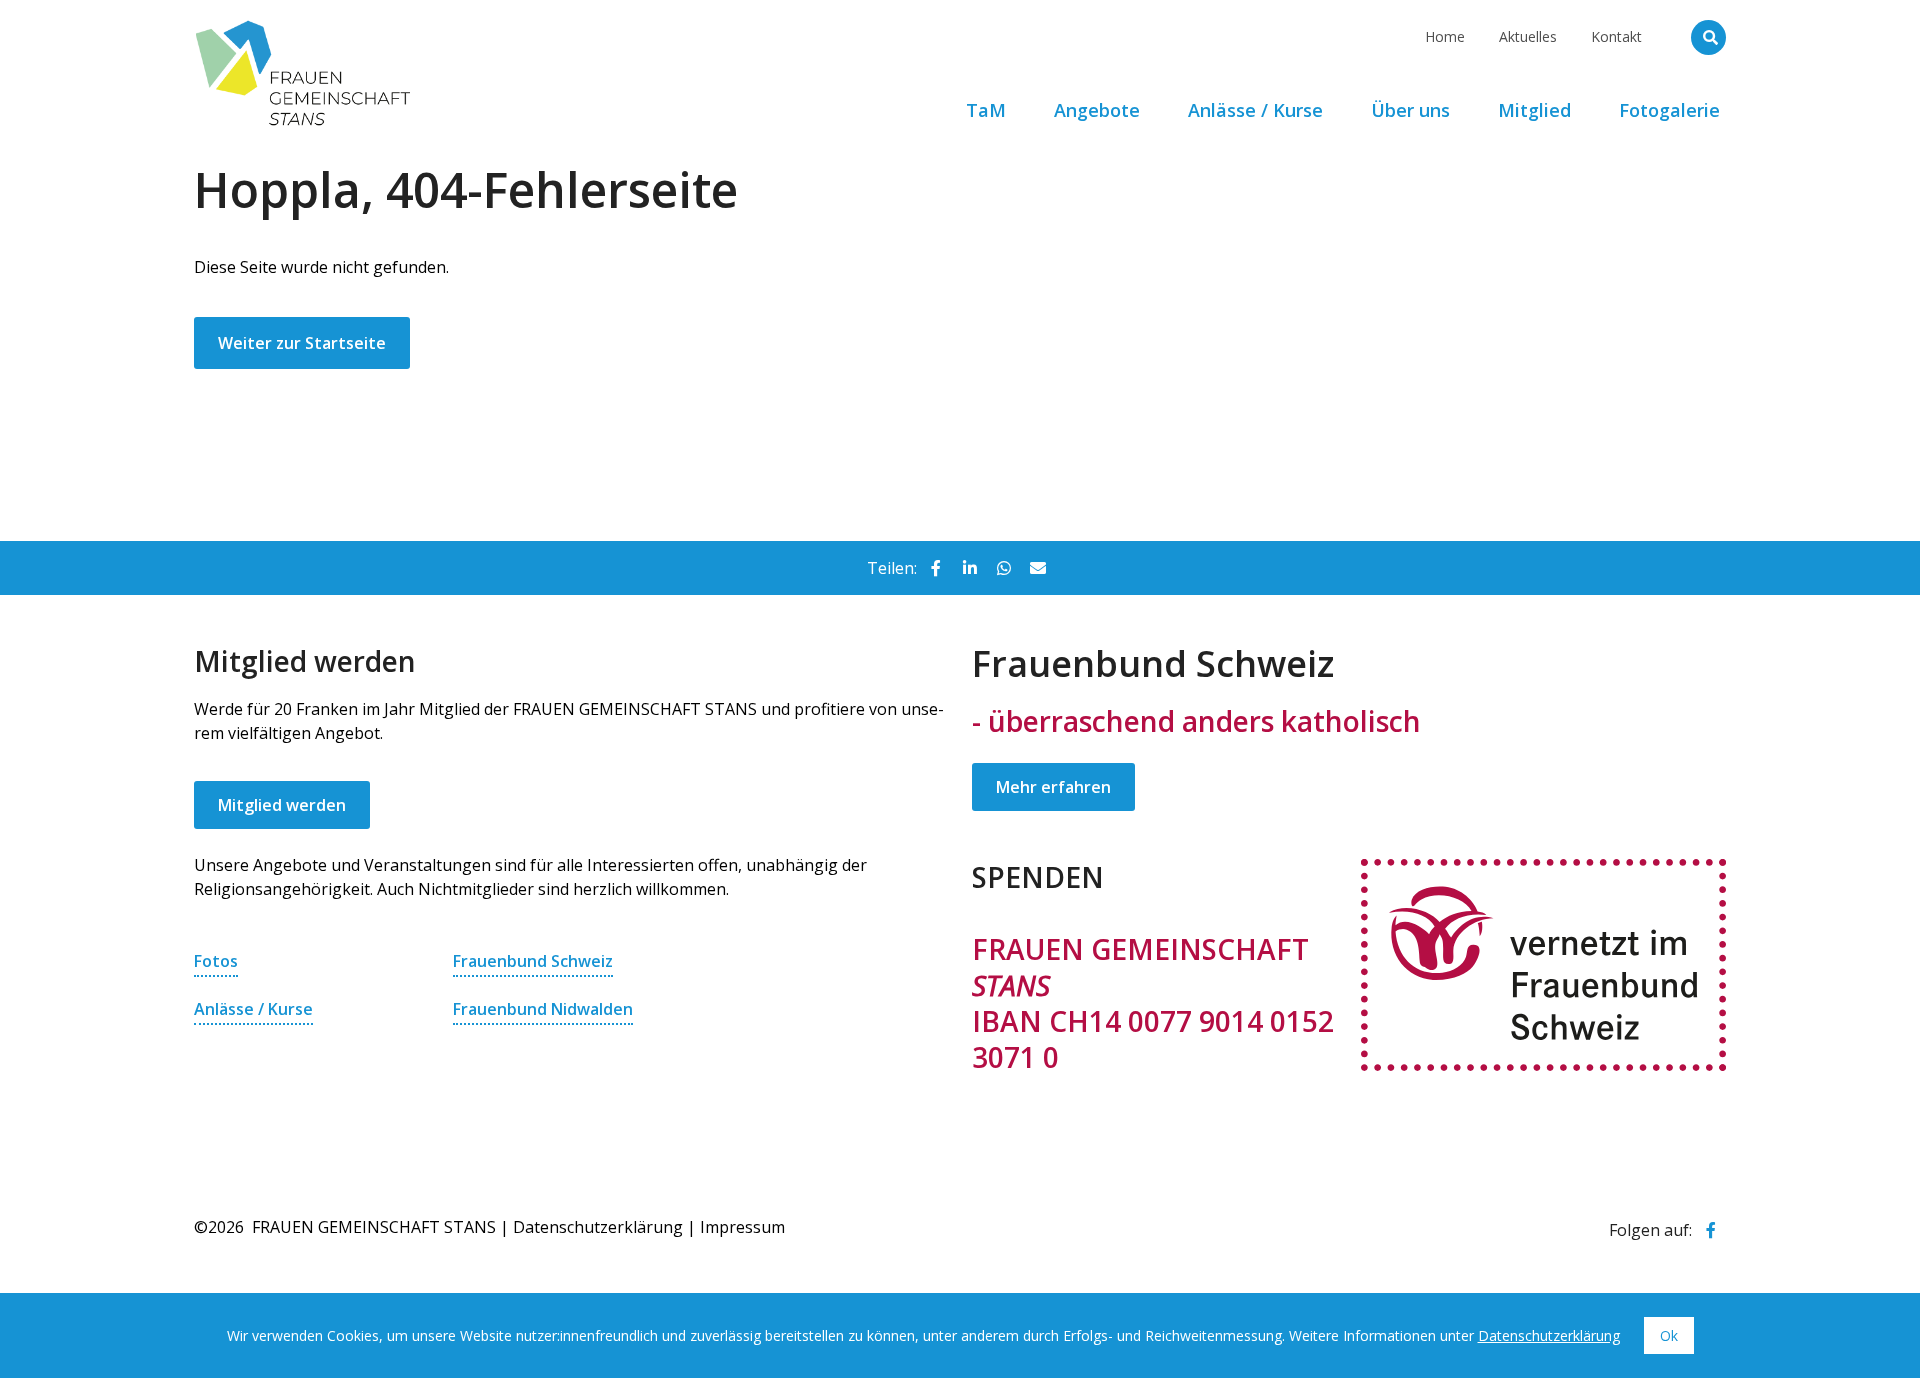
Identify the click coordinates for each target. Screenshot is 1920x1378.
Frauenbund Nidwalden (543, 1009)
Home (1445, 36)
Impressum (742, 1227)
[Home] (454, 25)
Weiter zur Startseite (302, 343)
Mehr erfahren (1053, 787)
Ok (1669, 1335)
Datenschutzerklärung (598, 1227)
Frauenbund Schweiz (533, 961)
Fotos (216, 961)
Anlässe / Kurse (253, 1009)
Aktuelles (1528, 36)
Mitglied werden (282, 805)
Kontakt (1616, 36)
